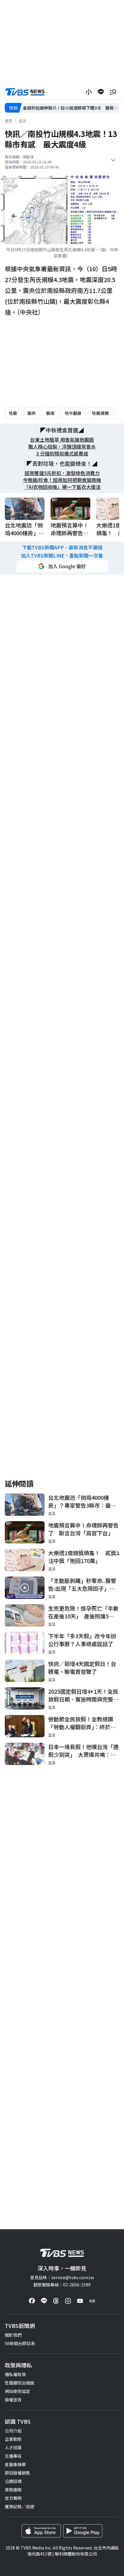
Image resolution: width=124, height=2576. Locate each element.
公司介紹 (13, 2431)
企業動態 (13, 2439)
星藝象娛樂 (15, 2464)
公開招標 (13, 2481)
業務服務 (13, 2490)
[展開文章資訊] (113, 160)
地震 (13, 413)
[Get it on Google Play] (83, 2531)
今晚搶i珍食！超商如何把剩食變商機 (62, 480)
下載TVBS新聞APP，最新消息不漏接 (62, 547)
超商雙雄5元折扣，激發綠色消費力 (62, 473)
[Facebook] (32, 2301)
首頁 (8, 121)
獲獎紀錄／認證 (20, 2506)
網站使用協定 (17, 2391)
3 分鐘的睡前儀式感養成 (62, 454)
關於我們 (13, 2335)
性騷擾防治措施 (20, 2383)
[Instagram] (68, 2301)
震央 (32, 413)
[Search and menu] (113, 92)
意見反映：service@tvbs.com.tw (62, 2277)
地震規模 (100, 413)
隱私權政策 (15, 2374)
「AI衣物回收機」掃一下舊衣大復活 (62, 487)
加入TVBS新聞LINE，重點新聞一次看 (62, 556)
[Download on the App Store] (41, 2531)
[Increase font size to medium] (89, 92)
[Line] (44, 2301)
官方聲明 (13, 2498)
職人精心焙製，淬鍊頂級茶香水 (62, 447)
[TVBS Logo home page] (25, 92)
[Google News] (92, 2301)
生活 (22, 121)
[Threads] (56, 2301)
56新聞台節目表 (20, 2343)
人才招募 (13, 2447)
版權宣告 (13, 2400)
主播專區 (13, 2456)
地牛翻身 (73, 413)
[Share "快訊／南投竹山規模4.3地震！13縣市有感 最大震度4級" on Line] (101, 92)
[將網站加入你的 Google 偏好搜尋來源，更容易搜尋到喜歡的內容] (62, 566)
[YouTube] (80, 2301)
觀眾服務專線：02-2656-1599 (62, 2285)
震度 (50, 413)
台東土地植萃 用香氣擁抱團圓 (62, 440)
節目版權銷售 (17, 2473)
